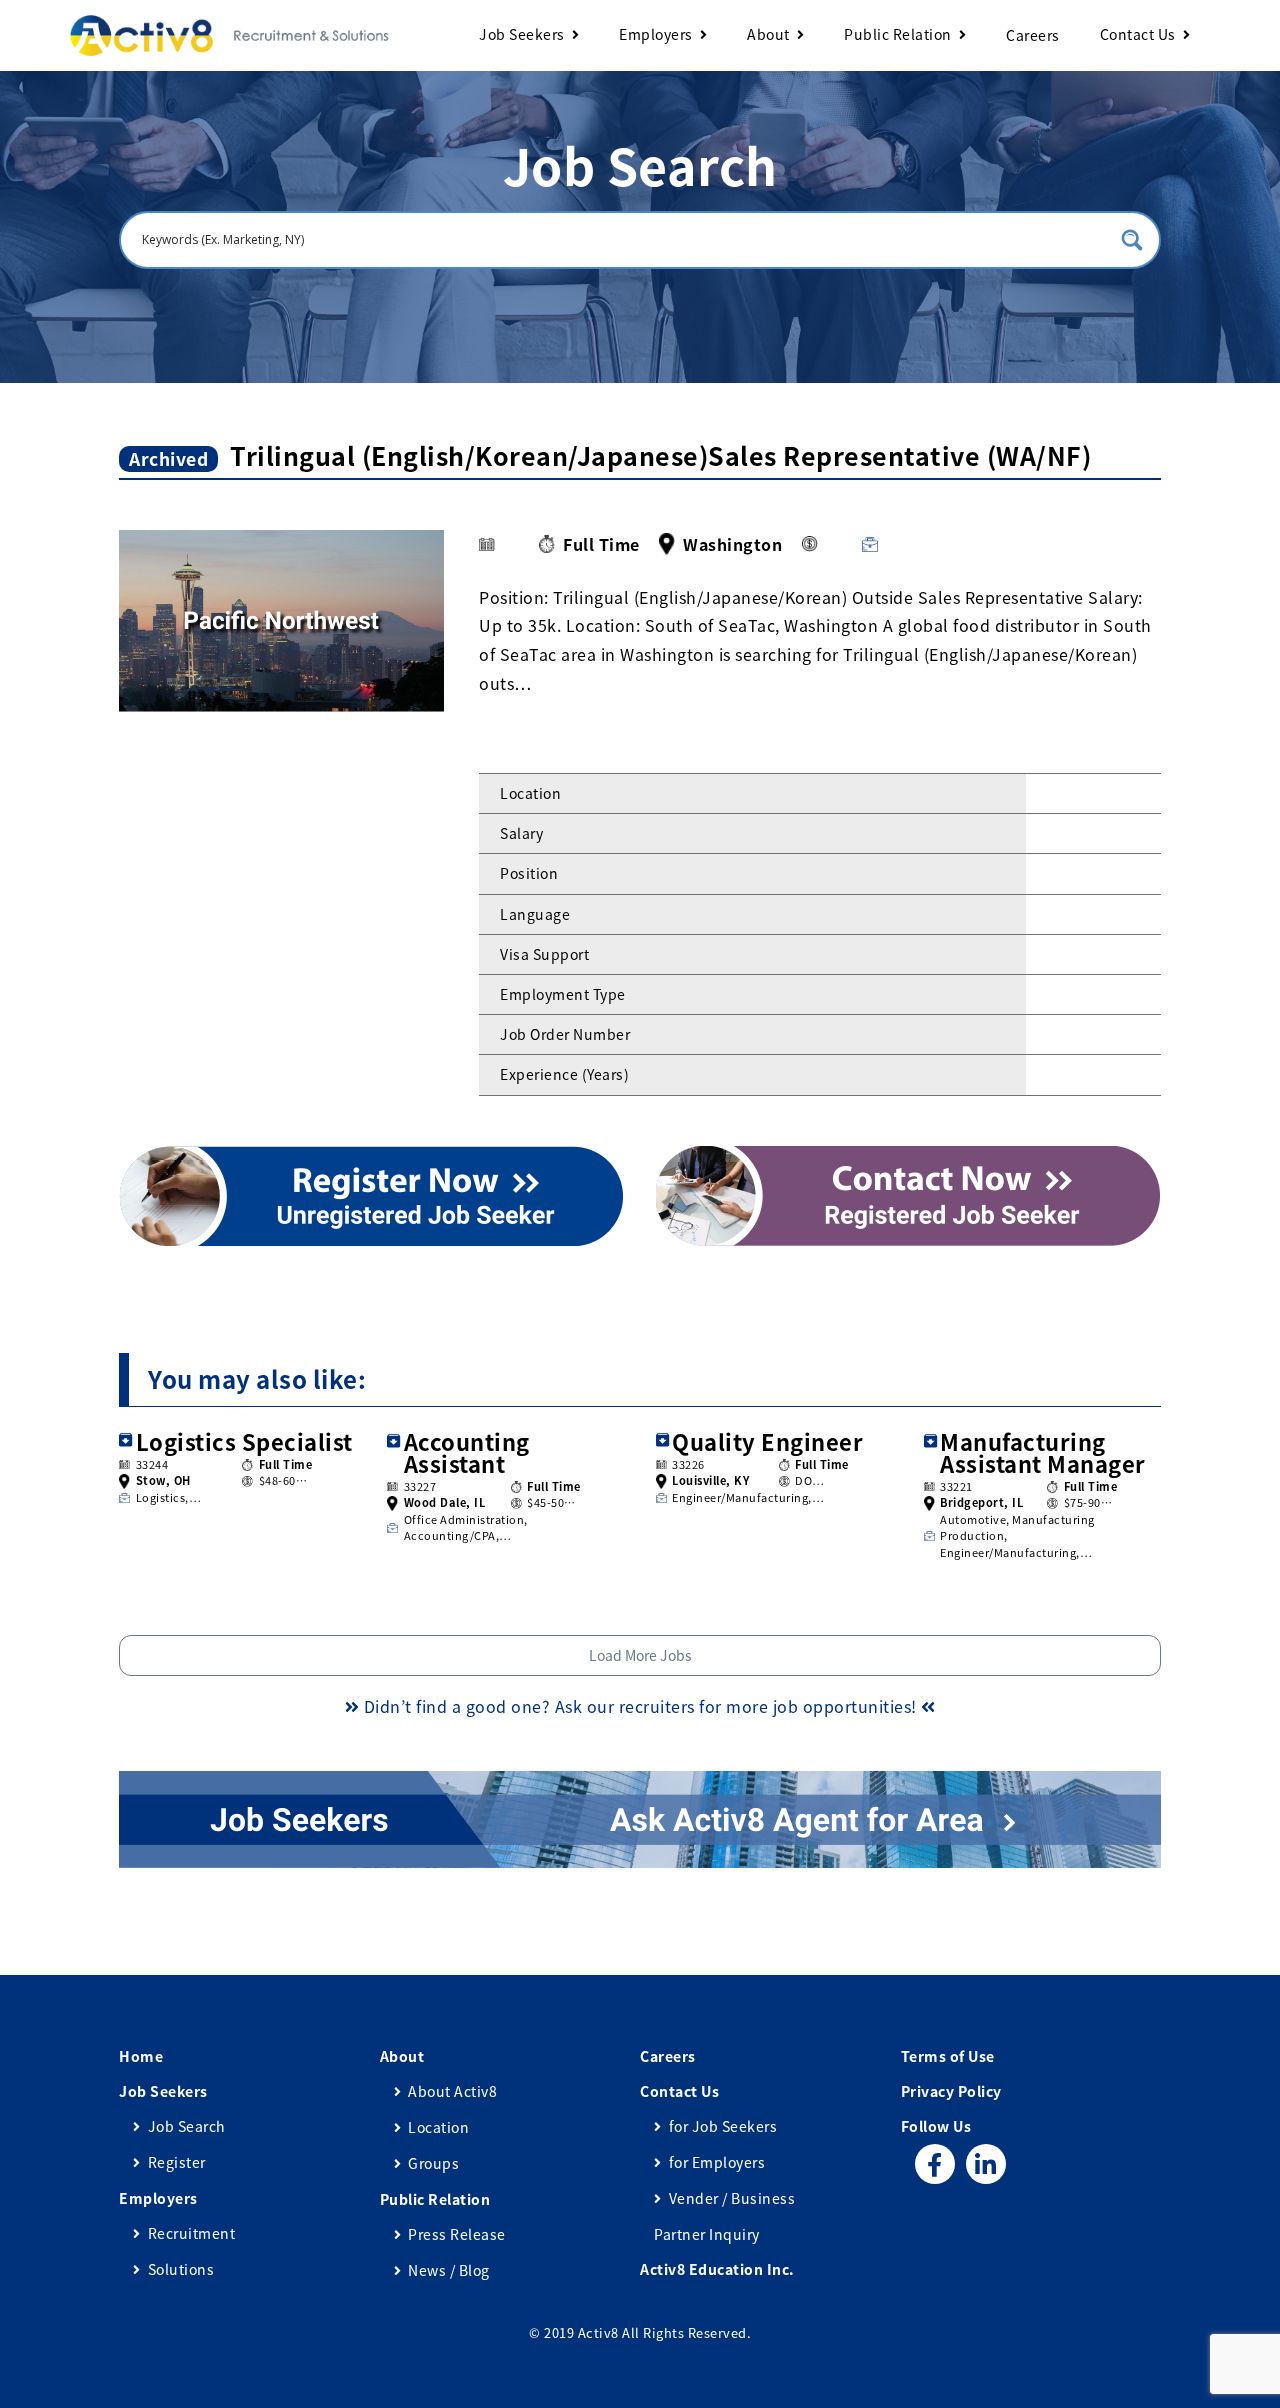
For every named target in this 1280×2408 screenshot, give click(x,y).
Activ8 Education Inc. (717, 2269)
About (768, 34)
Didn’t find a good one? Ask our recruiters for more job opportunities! (640, 1706)
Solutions (181, 2269)
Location (438, 2127)
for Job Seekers (723, 2126)
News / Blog (449, 2270)
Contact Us (1138, 34)
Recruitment (191, 2233)
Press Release (457, 2234)
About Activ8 (452, 2091)
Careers (1033, 35)
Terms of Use (948, 2056)
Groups (433, 2163)
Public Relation (898, 34)
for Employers (717, 2162)
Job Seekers (522, 34)
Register (177, 2162)
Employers (656, 34)
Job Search (187, 2126)
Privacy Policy (951, 2091)
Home (141, 2056)
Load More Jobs (640, 1655)
